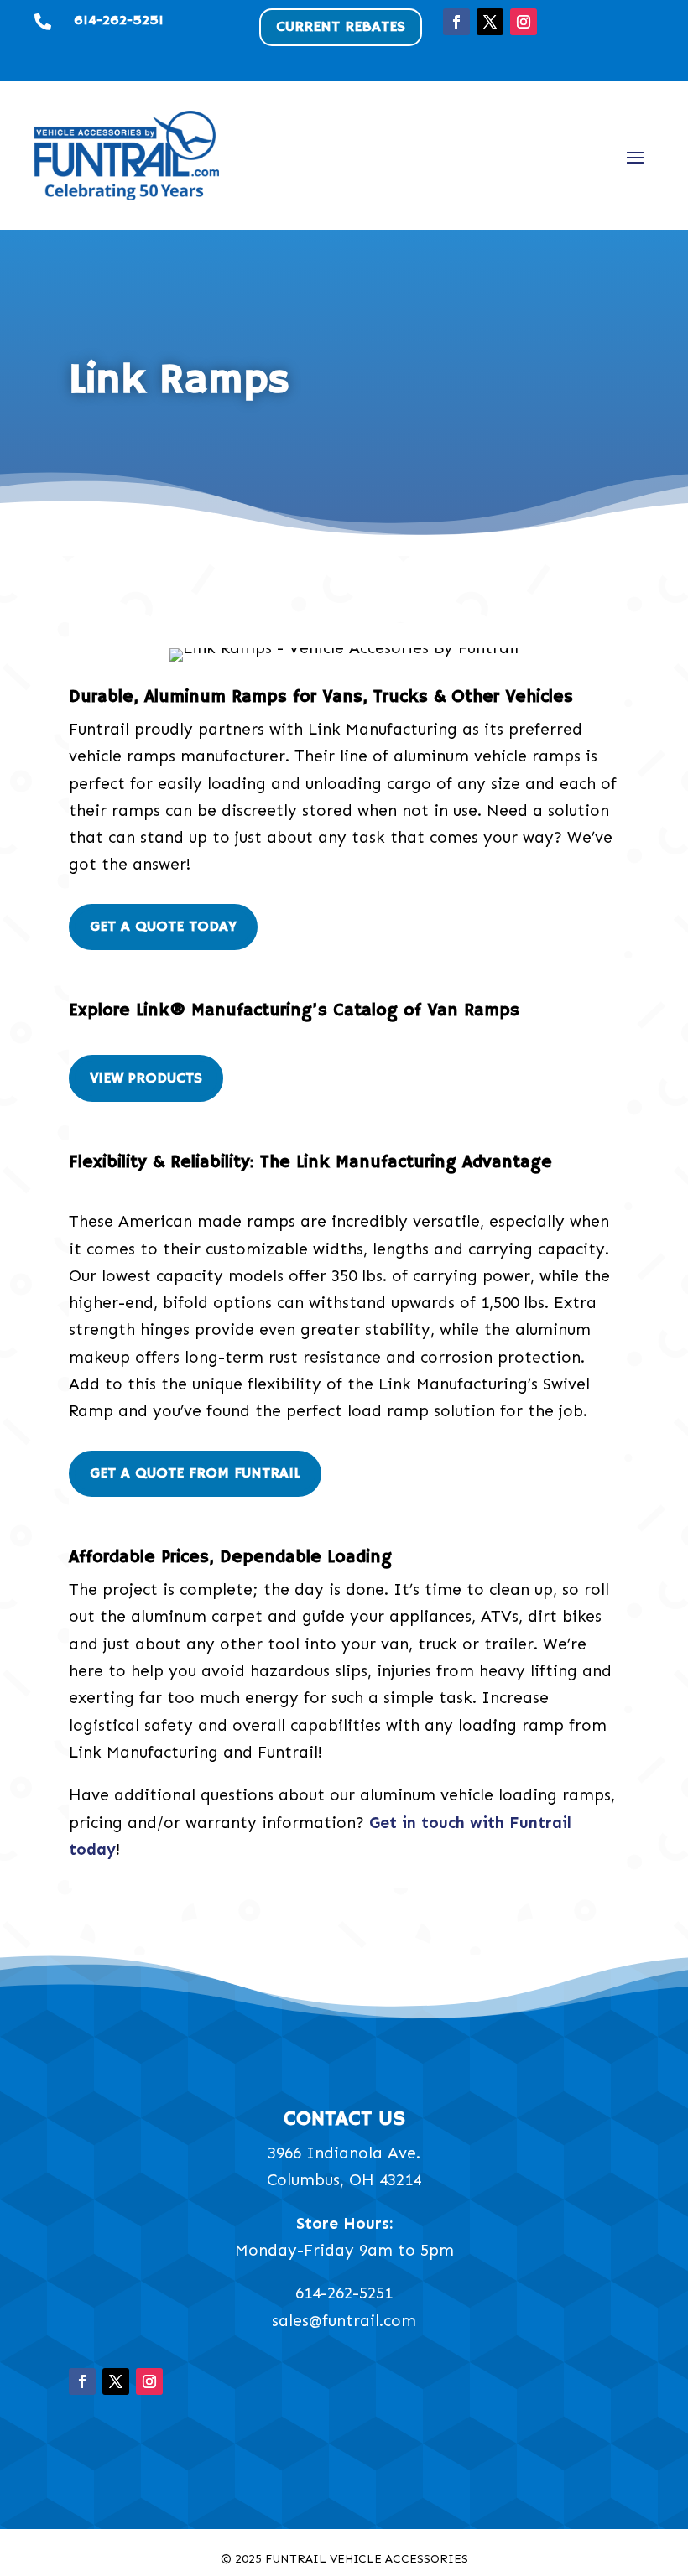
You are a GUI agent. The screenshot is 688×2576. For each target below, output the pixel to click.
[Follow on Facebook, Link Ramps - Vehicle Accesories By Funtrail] (456, 22)
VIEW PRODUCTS (146, 1078)
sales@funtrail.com (344, 2321)
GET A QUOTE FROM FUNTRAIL (195, 1473)
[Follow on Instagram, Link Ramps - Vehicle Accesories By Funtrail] (524, 22)
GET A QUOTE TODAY (163, 927)
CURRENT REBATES (341, 27)
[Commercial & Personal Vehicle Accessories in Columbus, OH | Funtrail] (127, 155)
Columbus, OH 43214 (344, 2180)
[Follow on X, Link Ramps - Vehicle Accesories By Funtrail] (490, 22)
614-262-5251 (344, 2293)
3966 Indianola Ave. (344, 2153)
